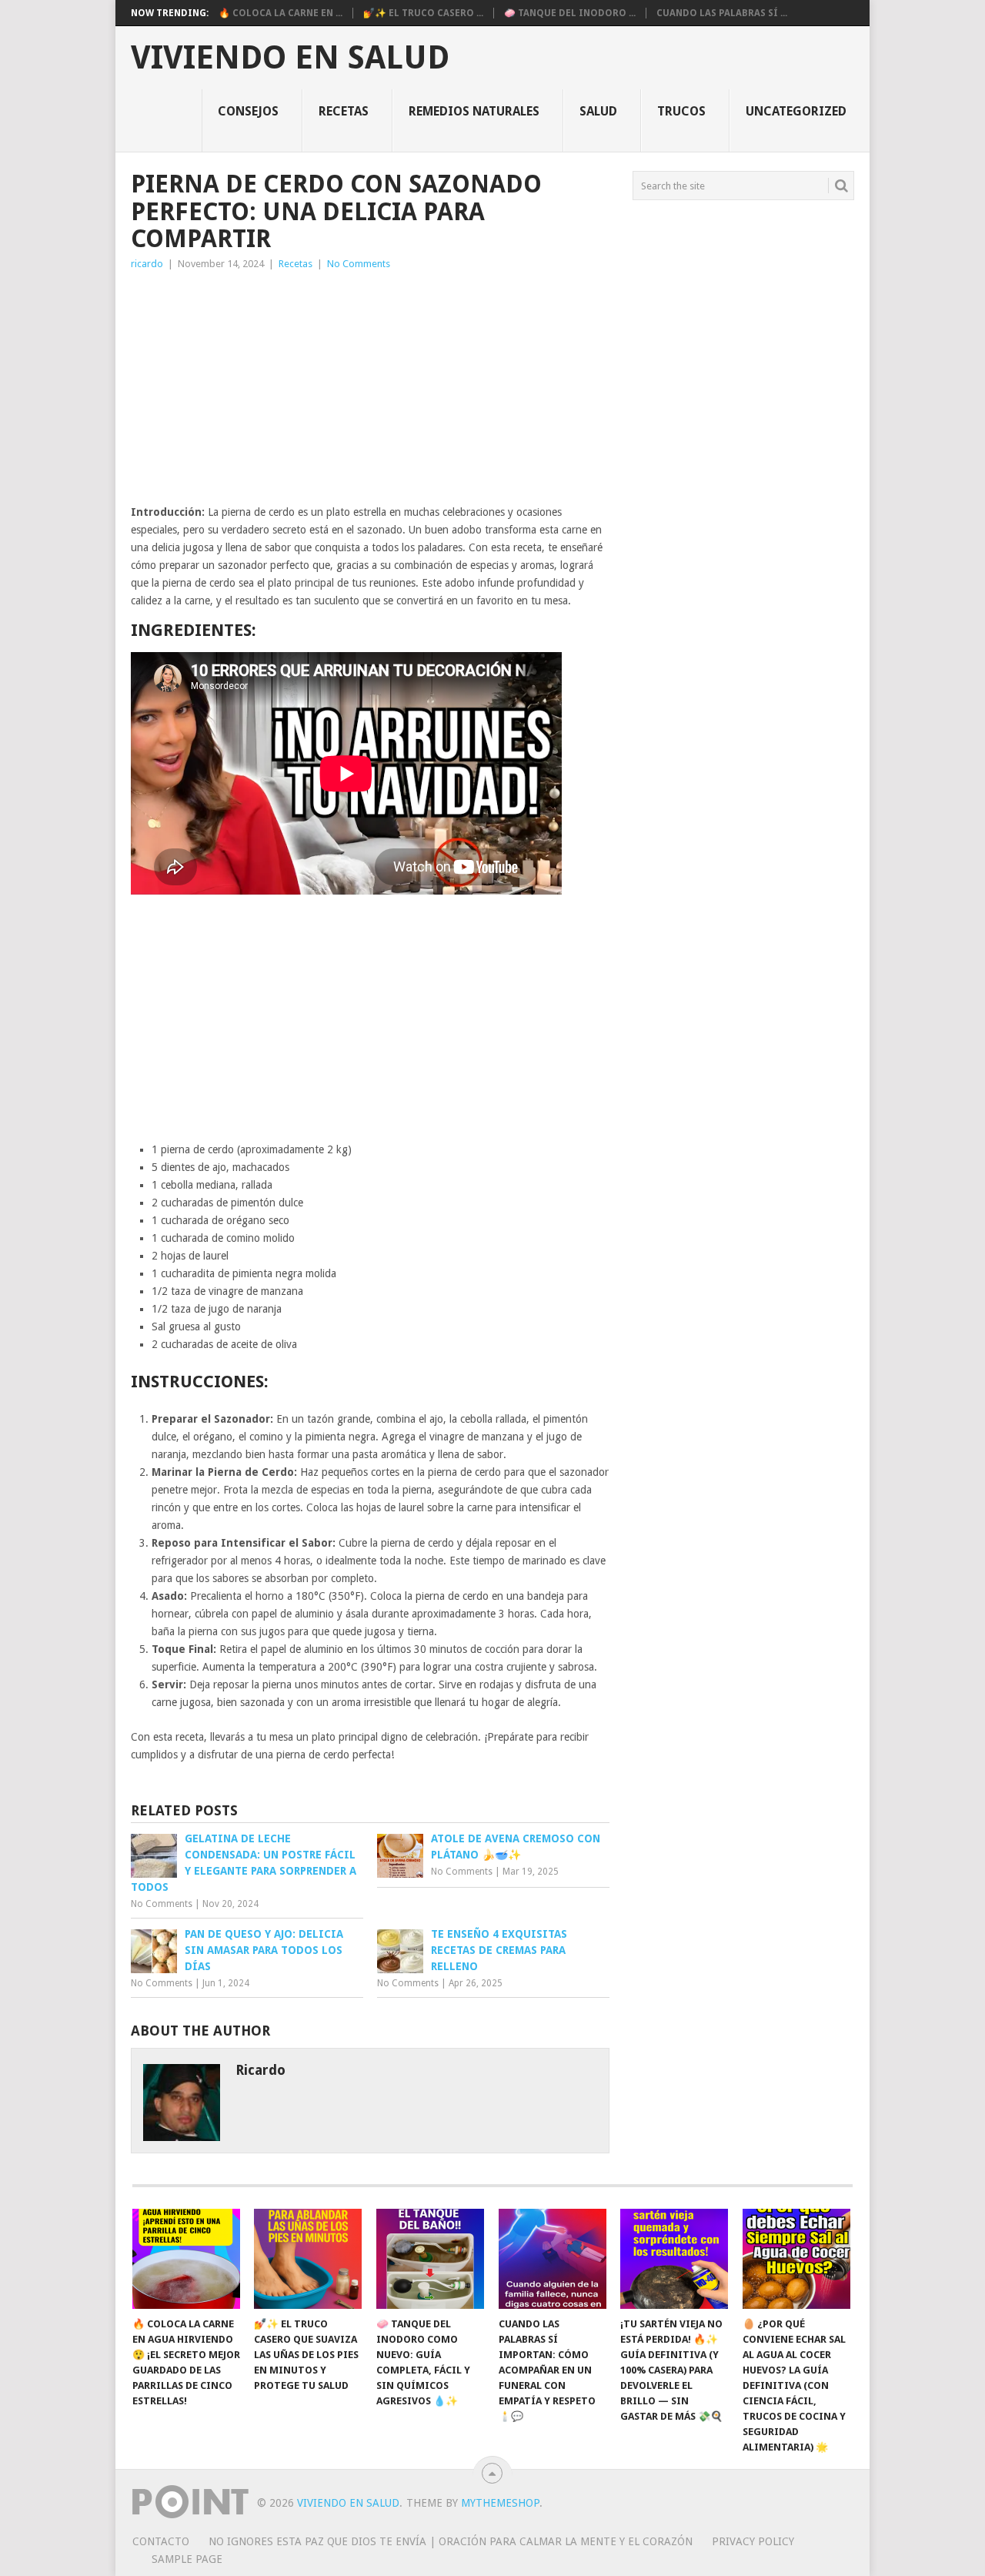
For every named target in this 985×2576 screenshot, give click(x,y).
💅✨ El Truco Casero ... (423, 13)
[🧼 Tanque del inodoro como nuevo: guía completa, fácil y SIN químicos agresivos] (430, 2259)
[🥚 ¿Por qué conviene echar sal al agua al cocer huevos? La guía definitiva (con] (796, 2259)
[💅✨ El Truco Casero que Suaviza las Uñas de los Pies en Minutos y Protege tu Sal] (308, 2259)
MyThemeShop (500, 2503)
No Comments (359, 264)
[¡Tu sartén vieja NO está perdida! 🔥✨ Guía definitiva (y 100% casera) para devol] (674, 2259)
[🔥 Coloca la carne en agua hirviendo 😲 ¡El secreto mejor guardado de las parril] (186, 2259)
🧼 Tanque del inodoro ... (570, 13)
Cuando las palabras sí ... (722, 13)
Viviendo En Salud (290, 58)
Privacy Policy (753, 2541)
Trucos (681, 111)
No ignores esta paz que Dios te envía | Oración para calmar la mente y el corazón (451, 2541)
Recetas (344, 111)
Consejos (248, 111)
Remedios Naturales (474, 111)
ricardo (147, 264)
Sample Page (187, 2559)
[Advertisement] (370, 388)
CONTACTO (161, 2541)
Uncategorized (796, 111)
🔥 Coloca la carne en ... (280, 13)
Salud (598, 111)
